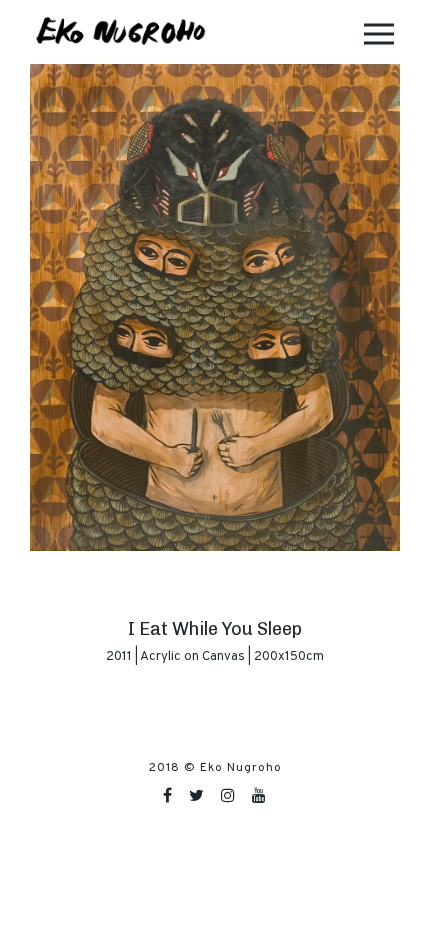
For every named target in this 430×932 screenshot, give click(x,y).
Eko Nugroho (241, 768)
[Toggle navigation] (379, 32)
